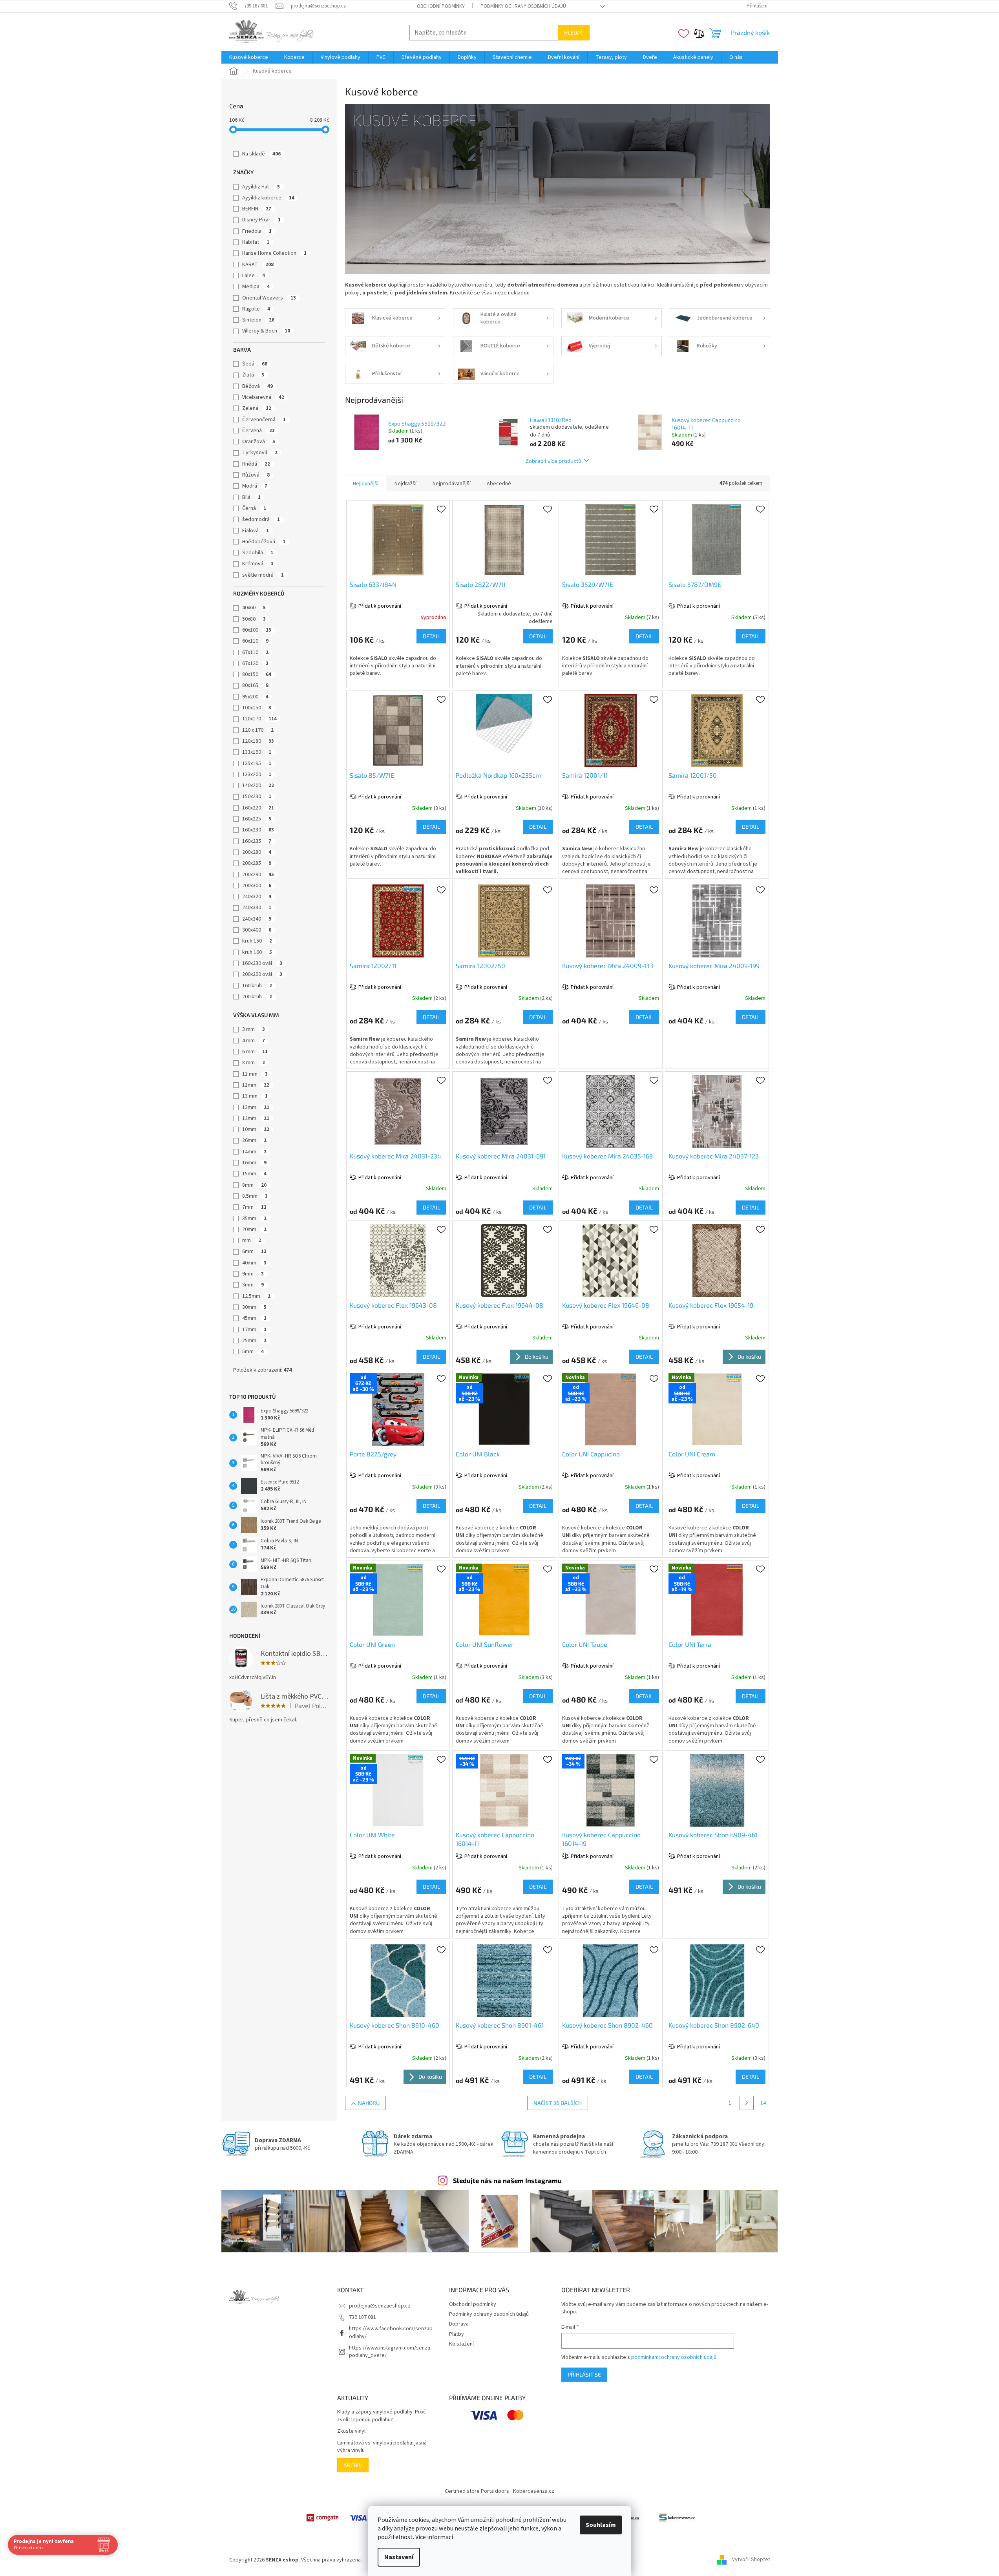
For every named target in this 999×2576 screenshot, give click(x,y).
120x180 (258, 741)
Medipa (256, 287)
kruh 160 (257, 952)
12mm (256, 1118)
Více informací (434, 2537)
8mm (254, 1185)
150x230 (257, 797)
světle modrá (263, 575)
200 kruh (257, 997)
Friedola (257, 231)
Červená (258, 431)
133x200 (257, 775)
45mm (254, 1318)
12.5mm (256, 1296)
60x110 (255, 641)
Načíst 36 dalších (558, 2103)
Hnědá (256, 464)
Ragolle (256, 309)
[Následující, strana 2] (747, 2103)
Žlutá (253, 375)
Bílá (251, 497)
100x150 (257, 708)
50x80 (254, 619)
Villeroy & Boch (266, 331)
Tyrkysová (260, 453)
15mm (254, 1174)
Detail (431, 636)
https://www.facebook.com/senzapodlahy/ (391, 2332)
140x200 (258, 786)
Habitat (256, 242)
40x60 (254, 608)
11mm (256, 1085)
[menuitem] (249, 57)
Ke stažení (461, 2344)
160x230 (258, 830)
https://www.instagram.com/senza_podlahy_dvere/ (391, 2352)
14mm (254, 1152)
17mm (254, 1330)
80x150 (257, 674)
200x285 (257, 863)
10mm (256, 1129)
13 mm (255, 1096)
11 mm (255, 1074)
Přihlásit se (584, 2374)
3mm (253, 1285)
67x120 (255, 663)
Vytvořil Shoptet (751, 2560)
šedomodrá (261, 519)
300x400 (257, 930)
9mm (253, 1274)
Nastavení (399, 2557)
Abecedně (499, 484)
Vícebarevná (263, 397)
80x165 (255, 685)
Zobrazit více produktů (553, 461)
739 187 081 (363, 2317)
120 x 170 (258, 730)
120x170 (259, 719)
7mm (254, 1207)
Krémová (258, 564)
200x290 (258, 875)
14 (763, 2103)
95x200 (255, 697)
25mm (254, 1341)
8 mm (254, 1063)
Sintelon (258, 320)
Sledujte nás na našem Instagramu (507, 2180)
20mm (254, 1230)
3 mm (254, 1029)
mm (252, 1240)
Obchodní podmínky (441, 6)
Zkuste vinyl (351, 2431)
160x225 (257, 819)
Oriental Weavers (269, 298)
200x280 (257, 852)
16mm (254, 1163)
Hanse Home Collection (274, 253)
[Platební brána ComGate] (322, 2518)
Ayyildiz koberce (268, 198)
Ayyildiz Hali (261, 187)
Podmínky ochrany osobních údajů (523, 6)
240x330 (257, 908)
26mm (254, 1140)
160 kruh (257, 986)
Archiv (353, 2465)
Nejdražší (405, 484)
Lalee (254, 276)
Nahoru (369, 2103)
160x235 (257, 841)
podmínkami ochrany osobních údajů (674, 2357)
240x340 (257, 919)
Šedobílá (258, 553)
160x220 (258, 808)
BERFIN (257, 209)
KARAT (258, 265)
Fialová (256, 531)
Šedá (255, 364)
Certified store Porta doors (477, 2491)
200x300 (257, 886)
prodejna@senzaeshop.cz (380, 2306)
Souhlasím (601, 2525)
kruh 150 (257, 941)
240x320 (257, 897)
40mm (254, 1263)
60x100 (257, 630)
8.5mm (255, 1196)
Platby (457, 2334)
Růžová (256, 475)
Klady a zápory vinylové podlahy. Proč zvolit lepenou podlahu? (382, 2416)
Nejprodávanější (452, 484)
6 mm (255, 1052)
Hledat (574, 32)
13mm (256, 1107)
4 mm (254, 1041)
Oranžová (259, 442)
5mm (253, 1352)
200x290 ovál (262, 974)
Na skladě (261, 154)
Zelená (257, 408)
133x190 (257, 752)
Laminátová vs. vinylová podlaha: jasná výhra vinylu (382, 2447)
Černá (254, 508)
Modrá (255, 486)
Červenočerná (264, 420)
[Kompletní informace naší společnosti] (677, 2518)
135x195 (257, 764)
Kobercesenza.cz (534, 2491)
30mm (254, 1307)
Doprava (459, 2324)
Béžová (258, 386)
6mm (254, 1251)
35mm (254, 1219)
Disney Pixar (261, 220)
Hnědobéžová (264, 542)
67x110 (255, 652)
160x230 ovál (262, 963)
